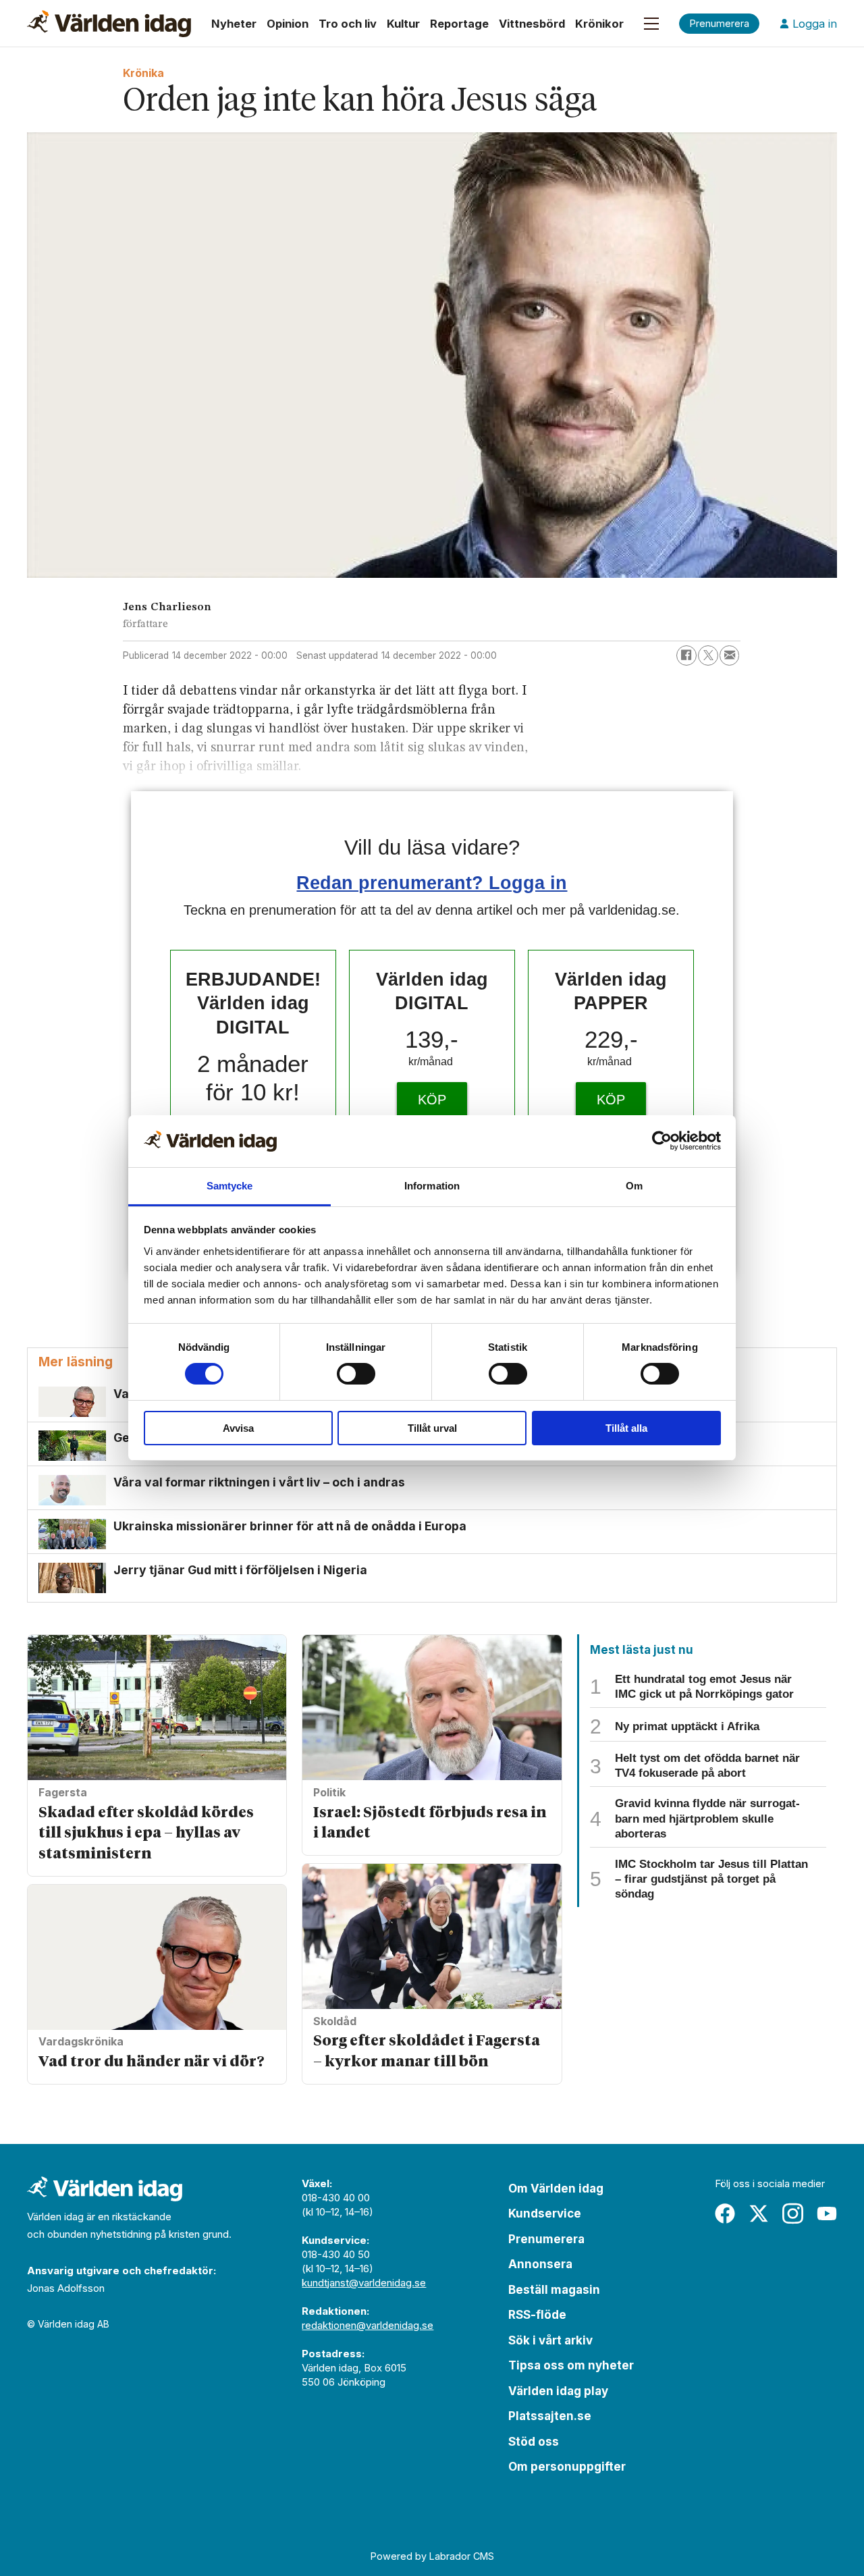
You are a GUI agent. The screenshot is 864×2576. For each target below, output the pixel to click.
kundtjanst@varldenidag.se (364, 2283)
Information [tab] (432, 1186)
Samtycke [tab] (230, 1186)
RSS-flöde (537, 2315)
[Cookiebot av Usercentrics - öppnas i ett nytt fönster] (662, 1141)
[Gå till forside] (109, 24)
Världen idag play (558, 2391)
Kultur (403, 24)
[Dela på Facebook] (686, 655)
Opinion (288, 24)
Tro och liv (348, 24)
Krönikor (599, 24)
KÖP (432, 1100)
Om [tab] (634, 1186)
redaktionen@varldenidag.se (368, 2325)
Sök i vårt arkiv (550, 2340)
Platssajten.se (550, 2416)
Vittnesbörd (532, 24)
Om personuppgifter (567, 2467)
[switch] (356, 1374)
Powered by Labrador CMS (432, 2556)
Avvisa (238, 1428)
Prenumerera (546, 2239)
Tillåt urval (432, 1428)
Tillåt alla (626, 1428)
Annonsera (540, 2264)
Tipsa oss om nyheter (571, 2365)
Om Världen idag (556, 2189)
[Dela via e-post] (730, 655)
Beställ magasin (554, 2290)
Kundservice (545, 2213)
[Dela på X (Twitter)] (708, 655)
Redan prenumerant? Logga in (432, 883)
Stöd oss (534, 2442)
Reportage (459, 24)
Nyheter (234, 24)
